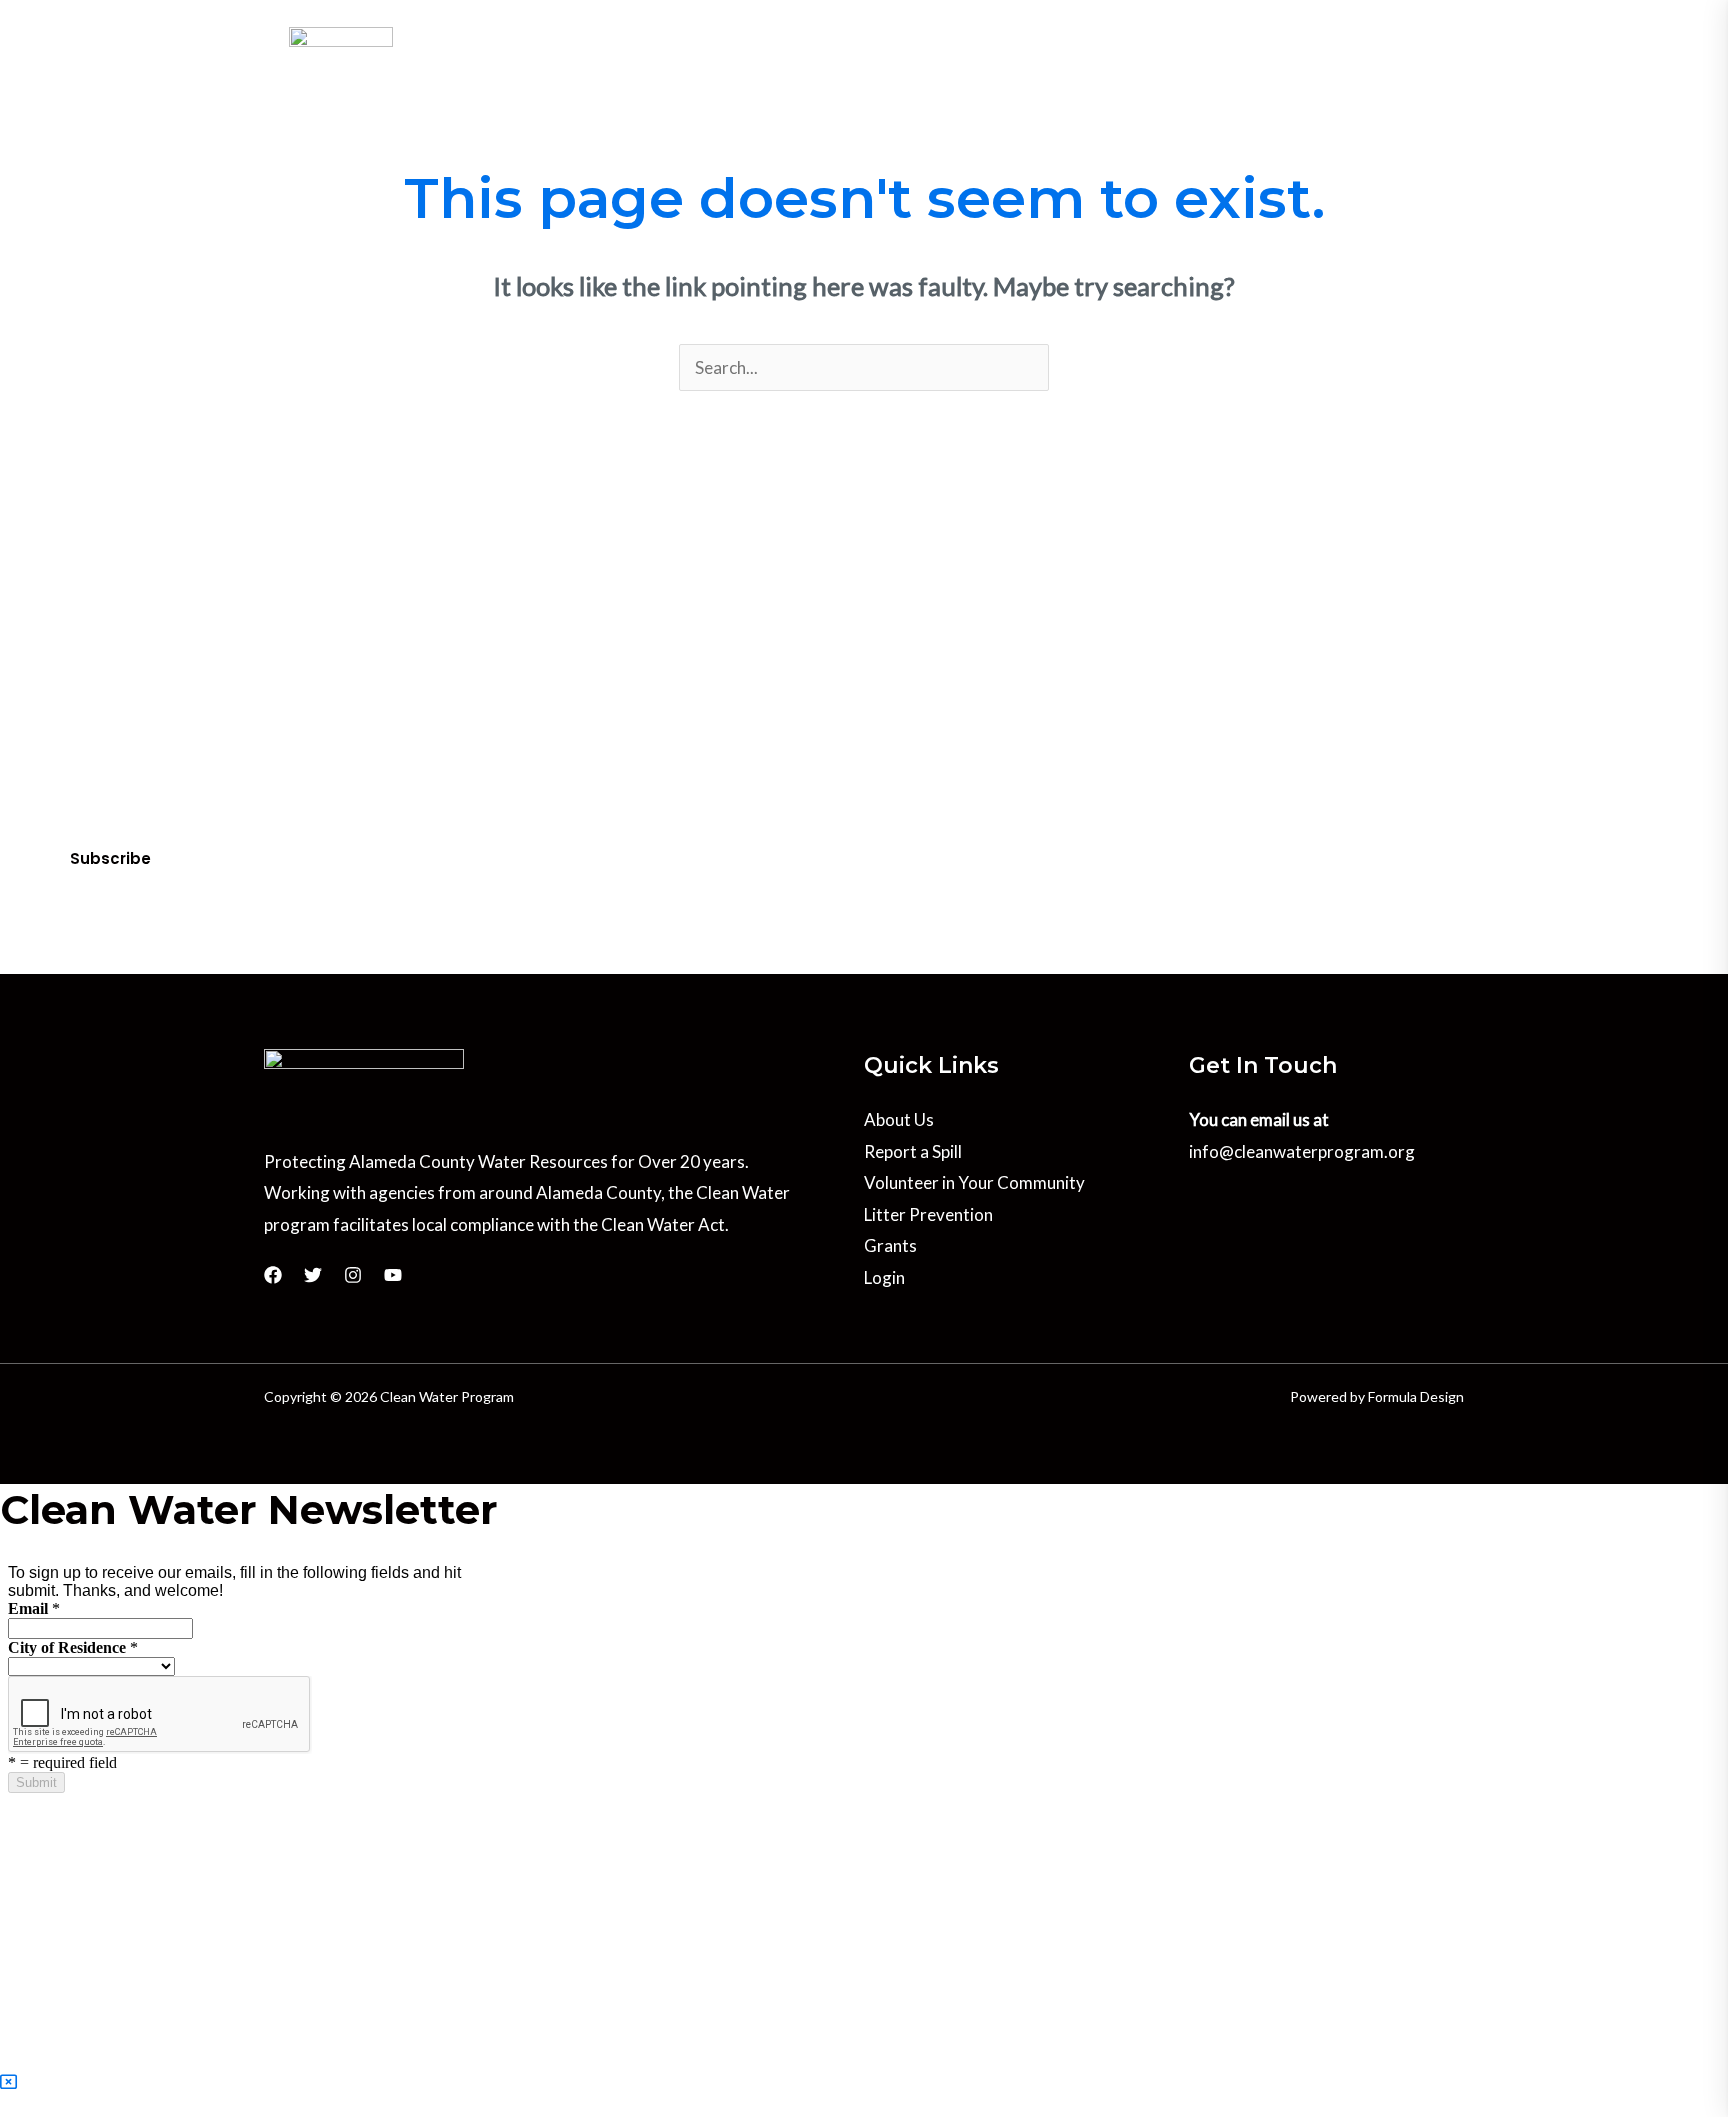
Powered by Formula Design (1377, 1396)
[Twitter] (1374, 21)
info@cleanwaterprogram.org (1302, 1151)
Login (884, 1277)
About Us (899, 1119)
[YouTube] (1430, 21)
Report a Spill (913, 1151)
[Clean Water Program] (341, 82)
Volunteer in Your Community (974, 1182)
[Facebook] (1346, 21)
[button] (571, 83)
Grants (890, 1245)
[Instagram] (1402, 21)
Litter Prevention (928, 1214)
